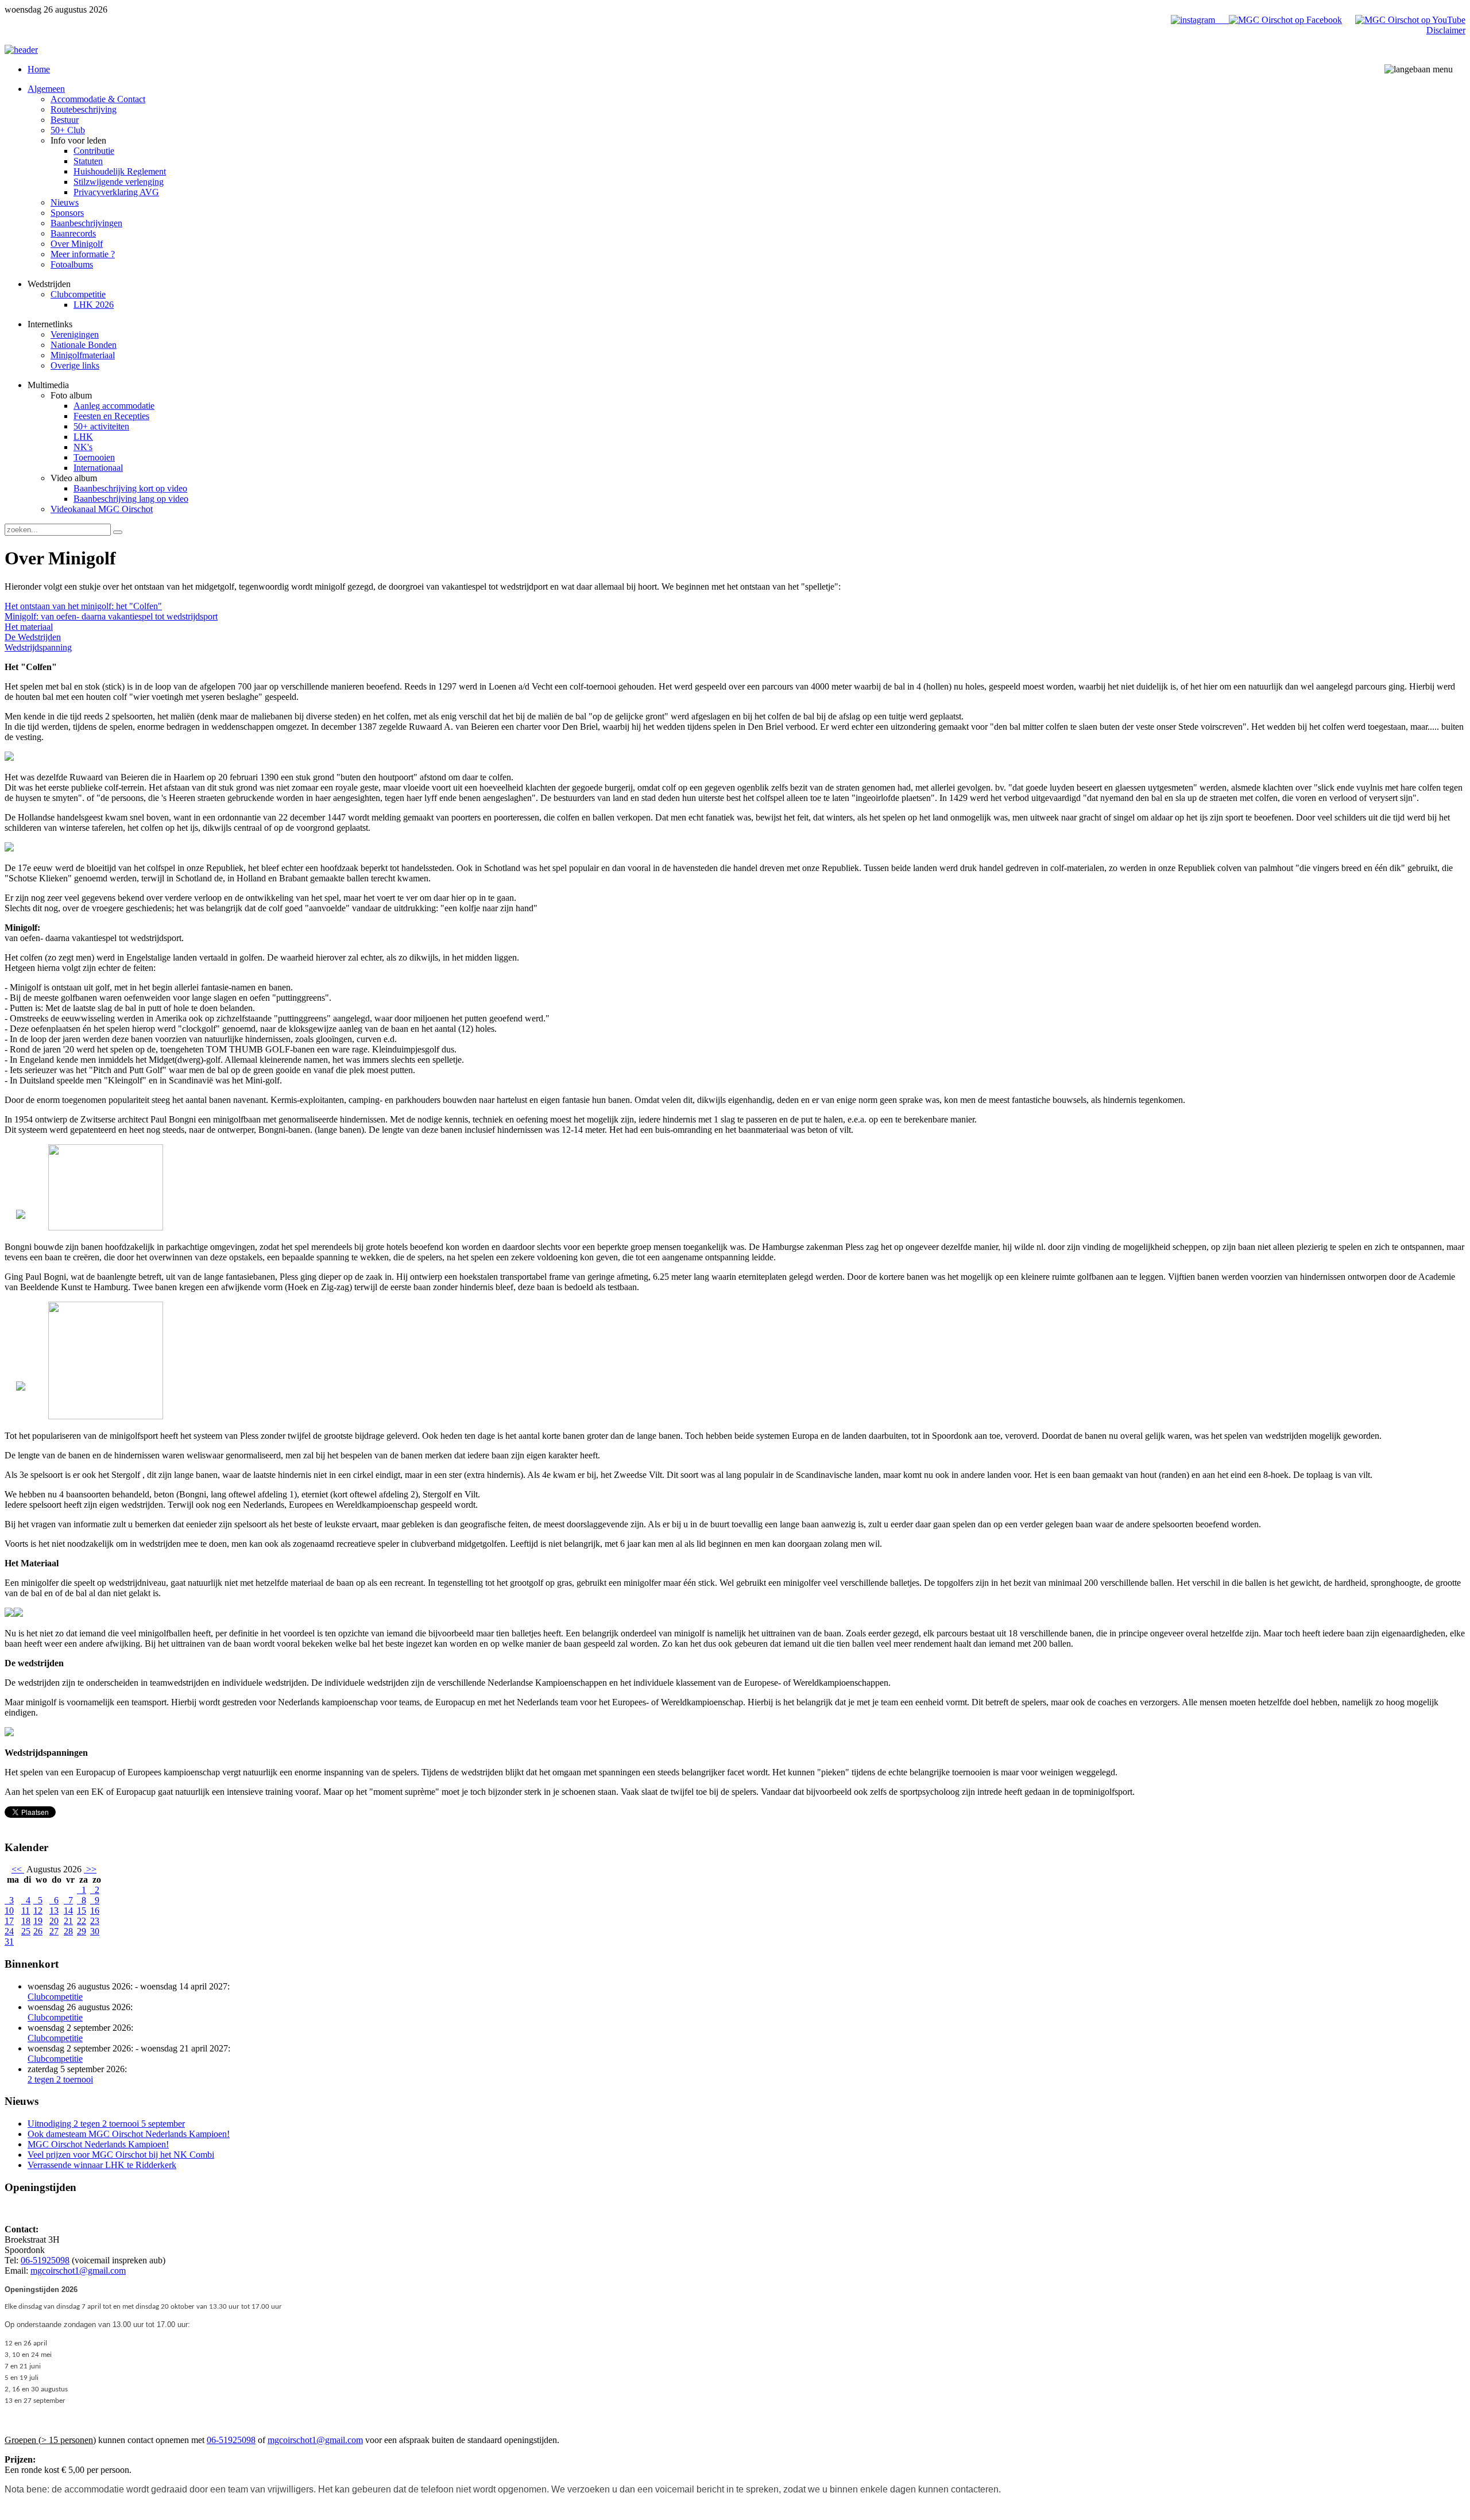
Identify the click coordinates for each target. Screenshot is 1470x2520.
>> (90, 1869)
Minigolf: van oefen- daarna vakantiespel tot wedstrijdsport (111, 616)
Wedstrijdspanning (38, 647)
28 (68, 1931)
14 (68, 1911)
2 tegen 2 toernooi (60, 2079)
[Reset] (118, 532)
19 (38, 1921)
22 (82, 1921)
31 (9, 1942)
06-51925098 (45, 2260)
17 (9, 1921)
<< (18, 1869)
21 (68, 1921)
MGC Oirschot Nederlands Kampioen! (98, 2144)
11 (26, 1911)
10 (9, 1911)
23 (95, 1921)
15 (82, 1911)
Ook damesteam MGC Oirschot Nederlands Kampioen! (129, 2134)
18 (26, 1921)
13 (54, 1911)
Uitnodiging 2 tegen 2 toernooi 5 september (106, 2124)
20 (54, 1921)
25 (26, 1931)
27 (54, 1931)
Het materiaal (29, 627)
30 (95, 1931)
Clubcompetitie (55, 1997)
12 (38, 1911)
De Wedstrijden (33, 637)
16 (95, 1911)
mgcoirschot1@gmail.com (78, 2271)
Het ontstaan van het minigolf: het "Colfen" (83, 606)
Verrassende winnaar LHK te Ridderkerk (102, 2165)
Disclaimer (1446, 30)
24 (9, 1931)
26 (38, 1931)
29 (82, 1931)
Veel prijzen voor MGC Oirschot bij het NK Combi (121, 2155)
